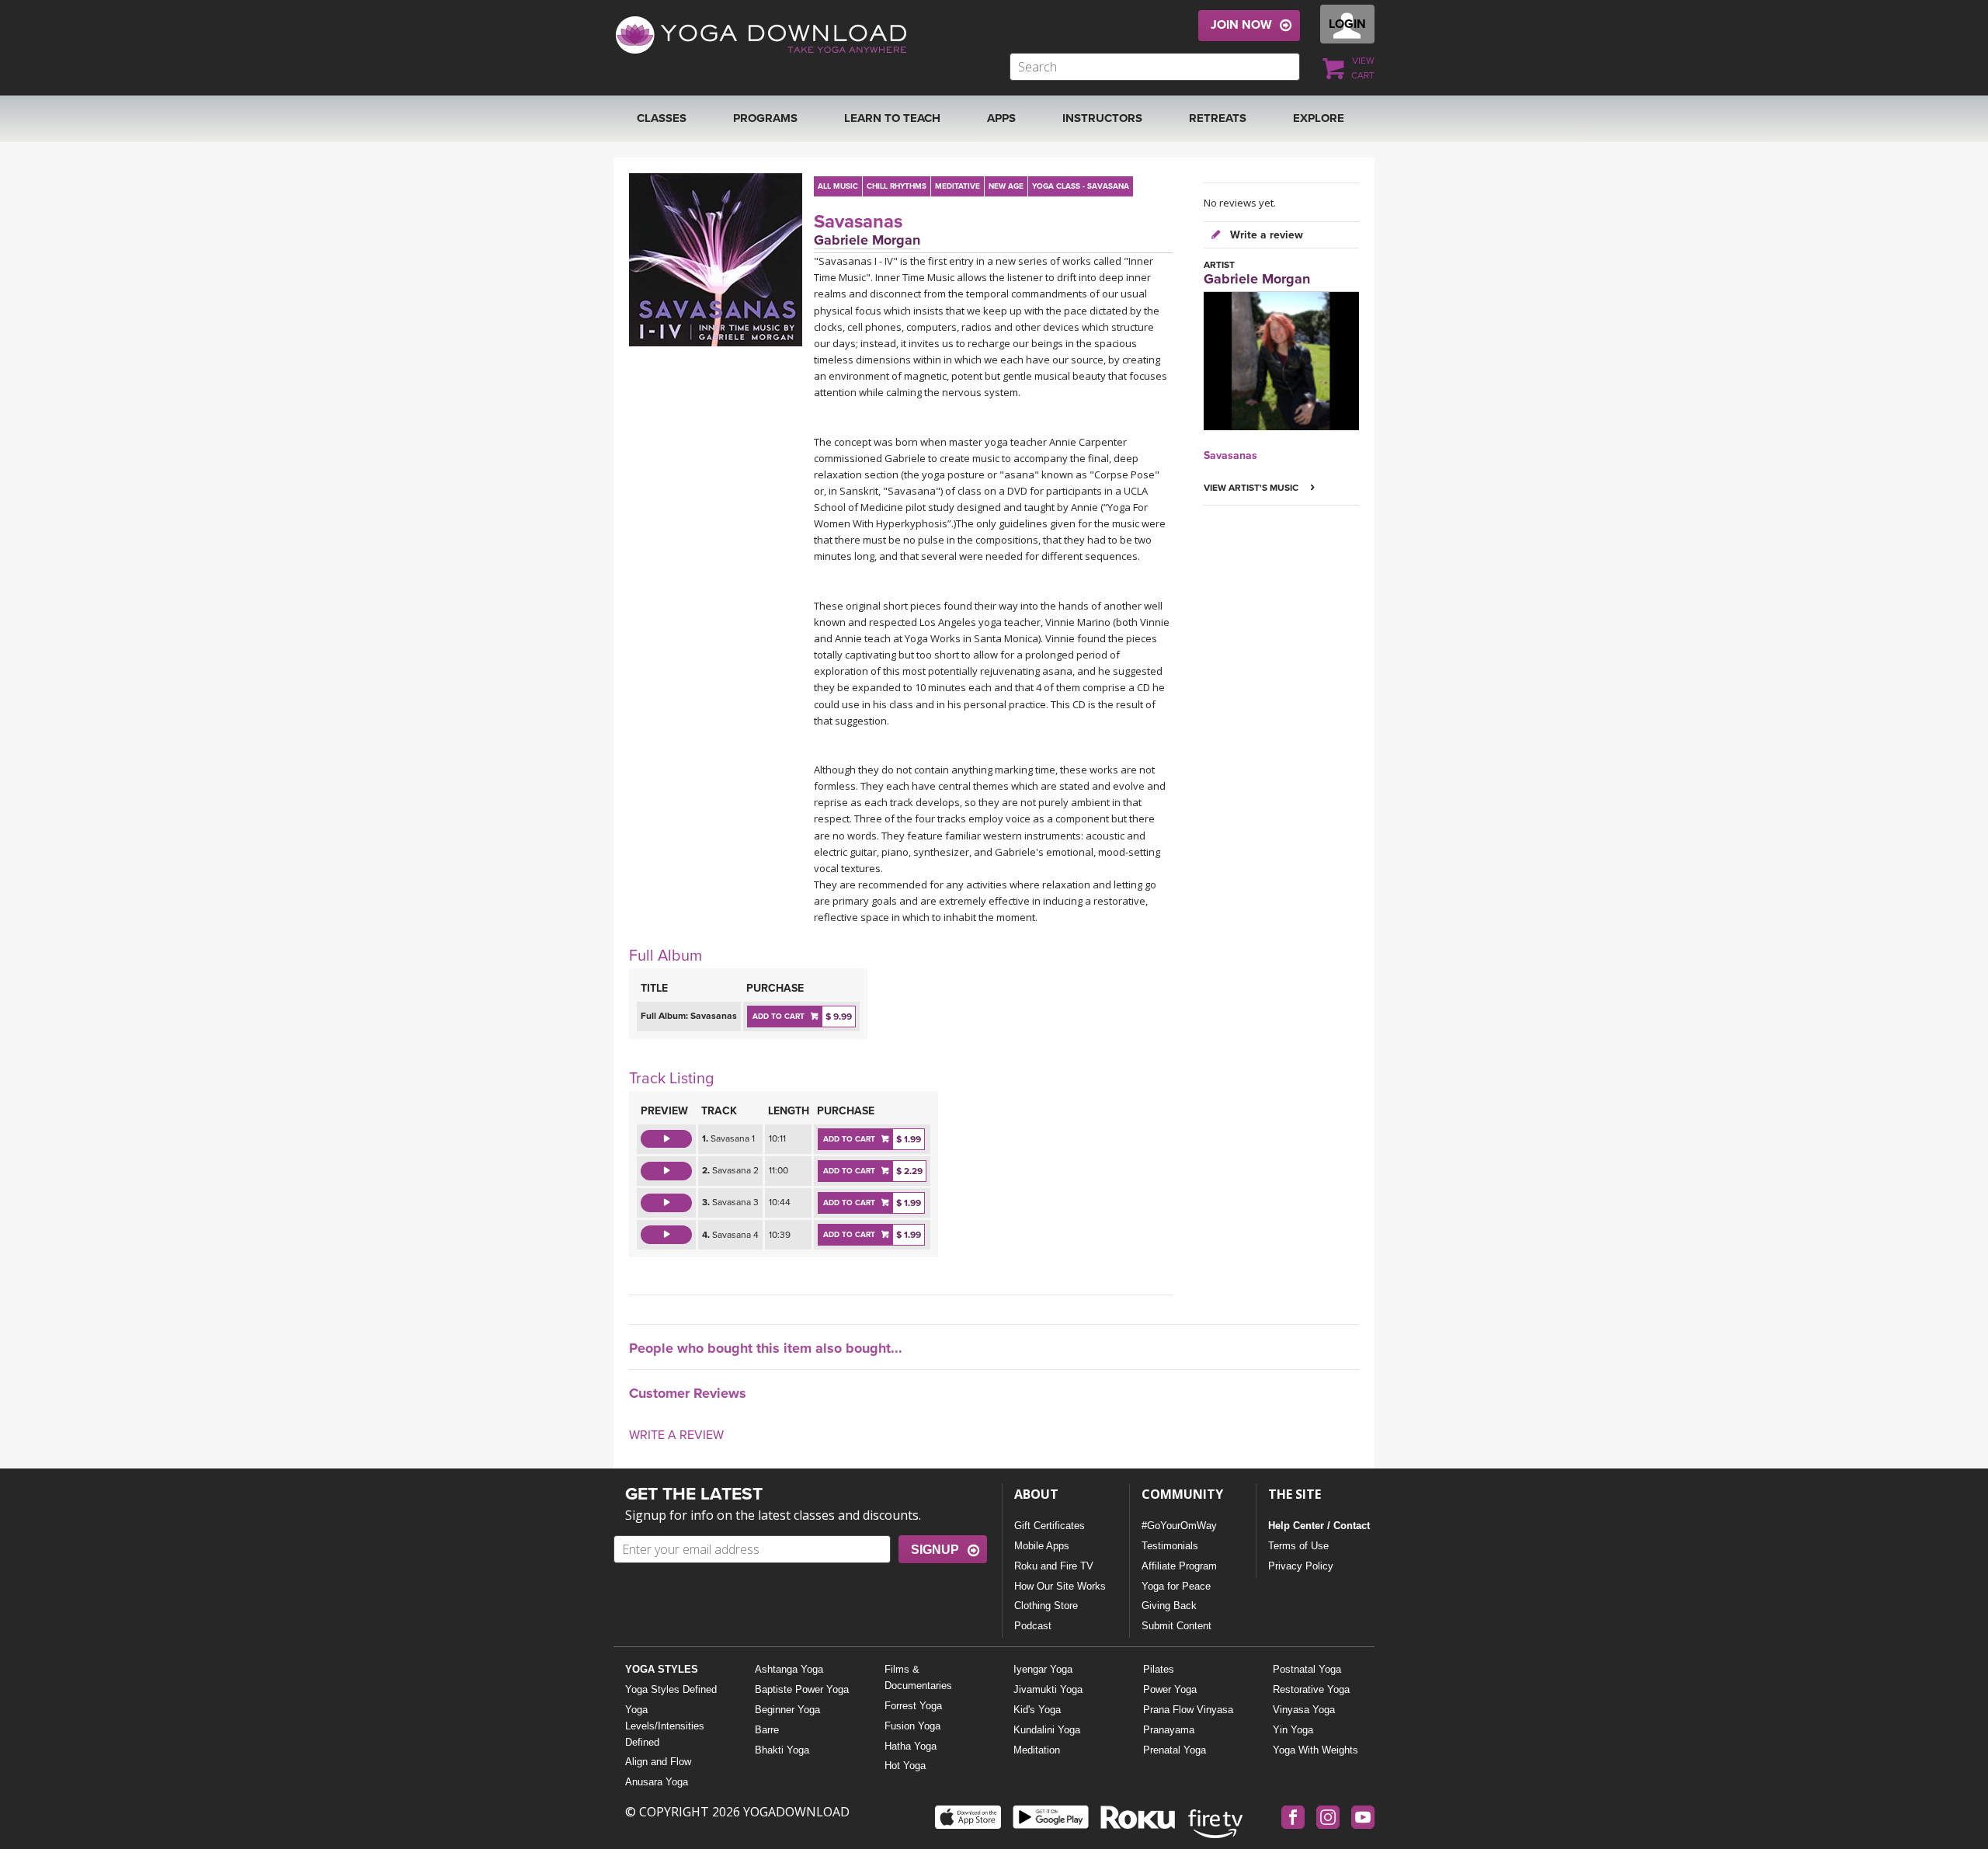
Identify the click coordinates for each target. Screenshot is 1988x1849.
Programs (765, 118)
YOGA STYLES (662, 1669)
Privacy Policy (1301, 1566)
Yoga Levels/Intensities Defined (665, 1726)
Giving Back (1169, 1606)
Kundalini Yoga (1047, 1730)
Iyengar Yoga (1043, 1669)
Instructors (1102, 118)
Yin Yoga (1293, 1730)
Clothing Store (1046, 1606)
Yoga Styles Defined (671, 1689)
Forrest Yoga (913, 1706)
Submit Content (1176, 1626)
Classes (662, 118)
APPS (1001, 118)
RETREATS (1218, 118)
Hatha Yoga (911, 1746)
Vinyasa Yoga (1304, 1710)
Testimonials (1170, 1546)
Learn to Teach (892, 118)
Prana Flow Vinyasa (1188, 1710)
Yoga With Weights (1315, 1750)
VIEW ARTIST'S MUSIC (1252, 488)
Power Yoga (1170, 1689)
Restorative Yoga (1311, 1689)
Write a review (1265, 235)
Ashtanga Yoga (789, 1669)
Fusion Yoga (912, 1726)
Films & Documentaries (918, 1677)
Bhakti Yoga (782, 1750)
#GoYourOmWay (1179, 1526)
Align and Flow (658, 1762)
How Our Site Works (1060, 1586)
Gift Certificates (1050, 1526)
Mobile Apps (1042, 1546)
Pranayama (1169, 1730)
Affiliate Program (1179, 1566)
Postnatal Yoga (1307, 1669)
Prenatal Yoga (1175, 1750)
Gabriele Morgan (867, 240)
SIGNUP (935, 1550)
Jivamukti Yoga (1048, 1689)
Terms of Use (1298, 1546)
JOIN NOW (1241, 25)
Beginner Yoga (787, 1710)
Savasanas (858, 222)
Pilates (1159, 1669)
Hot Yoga (905, 1766)
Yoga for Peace (1176, 1586)
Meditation (1037, 1750)
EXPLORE (1319, 118)
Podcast (1033, 1626)
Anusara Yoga (657, 1782)
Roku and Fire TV (1054, 1566)
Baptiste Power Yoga (802, 1689)
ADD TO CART (779, 1017)
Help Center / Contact (1319, 1526)
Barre (767, 1730)
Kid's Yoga (1037, 1710)
